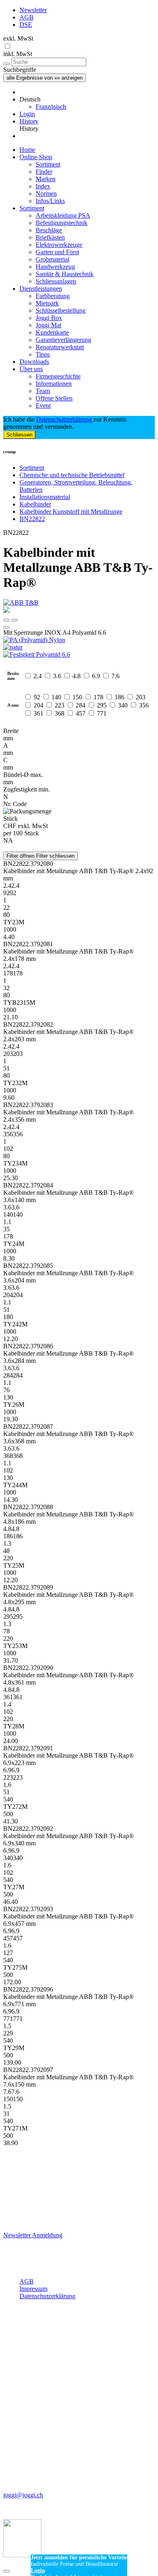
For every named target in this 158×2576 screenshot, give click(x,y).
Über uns (31, 369)
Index (43, 186)
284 (81, 705)
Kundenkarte (52, 332)
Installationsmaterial (45, 497)
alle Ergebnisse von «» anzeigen (45, 78)
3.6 (57, 676)
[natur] (79, 647)
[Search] (6, 64)
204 (38, 705)
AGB (27, 17)
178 (98, 697)
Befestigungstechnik (62, 223)
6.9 (96, 676)
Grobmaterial (52, 259)
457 (81, 713)
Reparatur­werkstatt (60, 347)
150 (77, 697)
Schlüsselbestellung (61, 310)
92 (37, 697)
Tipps (43, 354)
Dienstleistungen (41, 289)
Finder (44, 172)
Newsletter (33, 10)
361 (38, 713)
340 (123, 705)
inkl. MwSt (18, 54)
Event (43, 406)
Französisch (51, 107)
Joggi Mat (48, 325)
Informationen (54, 384)
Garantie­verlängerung (63, 340)
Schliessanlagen (56, 281)
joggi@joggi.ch (23, 2495)
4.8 (77, 676)
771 (102, 713)
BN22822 (32, 519)
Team (43, 391)
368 (60, 713)
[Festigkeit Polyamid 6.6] (79, 655)
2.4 (38, 676)
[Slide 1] (15, 620)
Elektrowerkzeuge (59, 245)
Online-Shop (36, 157)
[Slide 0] (6, 620)
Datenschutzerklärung (64, 419)
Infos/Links (50, 201)
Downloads (34, 362)
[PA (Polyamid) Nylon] (79, 640)
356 (144, 705)
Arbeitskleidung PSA (63, 215)
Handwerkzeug (55, 267)
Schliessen (19, 435)
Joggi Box (49, 318)
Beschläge (49, 230)
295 (102, 705)
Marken (46, 179)
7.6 (115, 676)
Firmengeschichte (58, 376)
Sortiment (48, 164)
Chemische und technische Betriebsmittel (72, 475)
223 (60, 705)
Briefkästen (50, 237)
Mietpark (47, 303)
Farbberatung (53, 296)
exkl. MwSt (18, 38)
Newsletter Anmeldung (33, 2235)
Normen (46, 194)
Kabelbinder (35, 504)
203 (141, 697)
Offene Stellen (54, 398)
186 (120, 697)
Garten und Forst (57, 252)
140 (56, 697)
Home (27, 150)
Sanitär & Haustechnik (65, 274)
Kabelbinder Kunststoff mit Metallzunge (71, 512)
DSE (26, 25)
